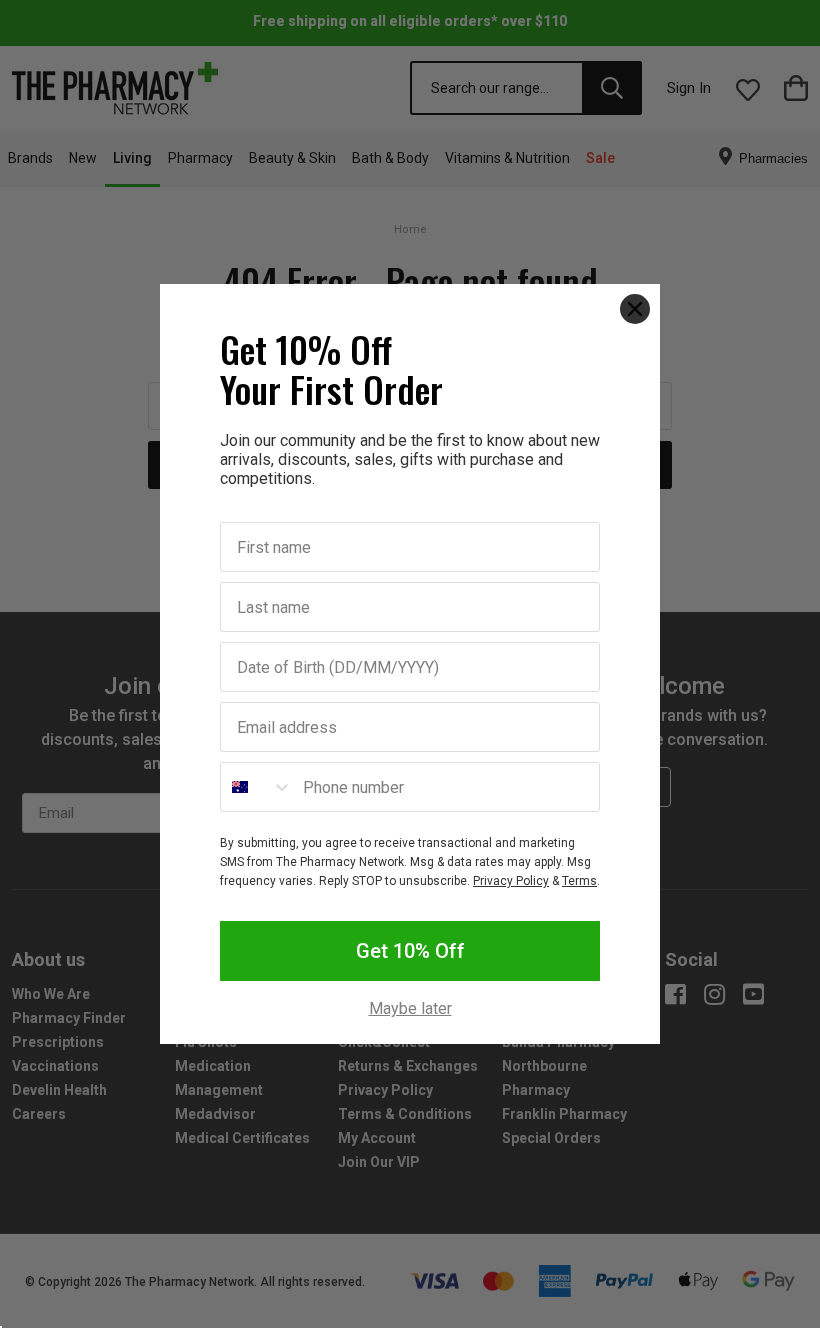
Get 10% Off (410, 951)
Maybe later (410, 1009)
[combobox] (257, 787)
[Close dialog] (635, 309)
